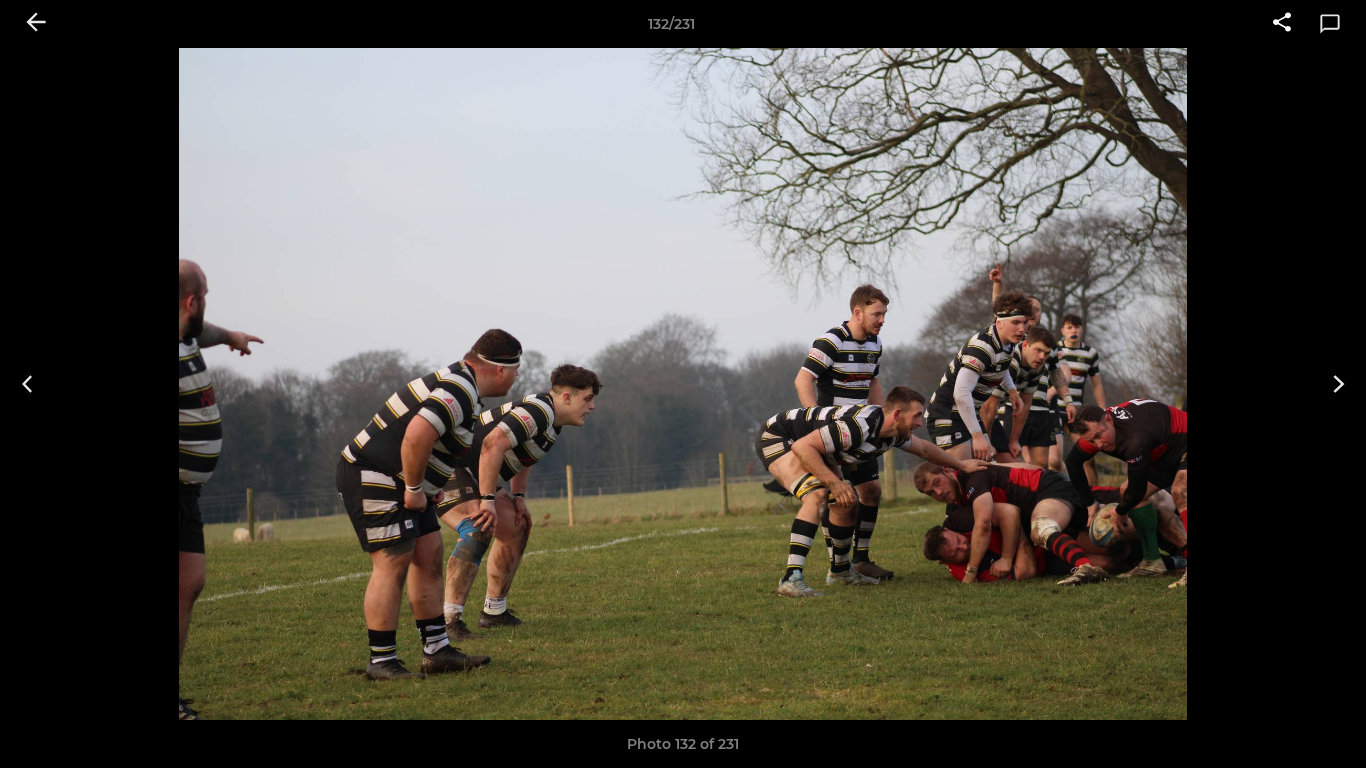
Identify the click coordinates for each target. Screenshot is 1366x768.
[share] (1282, 24)
